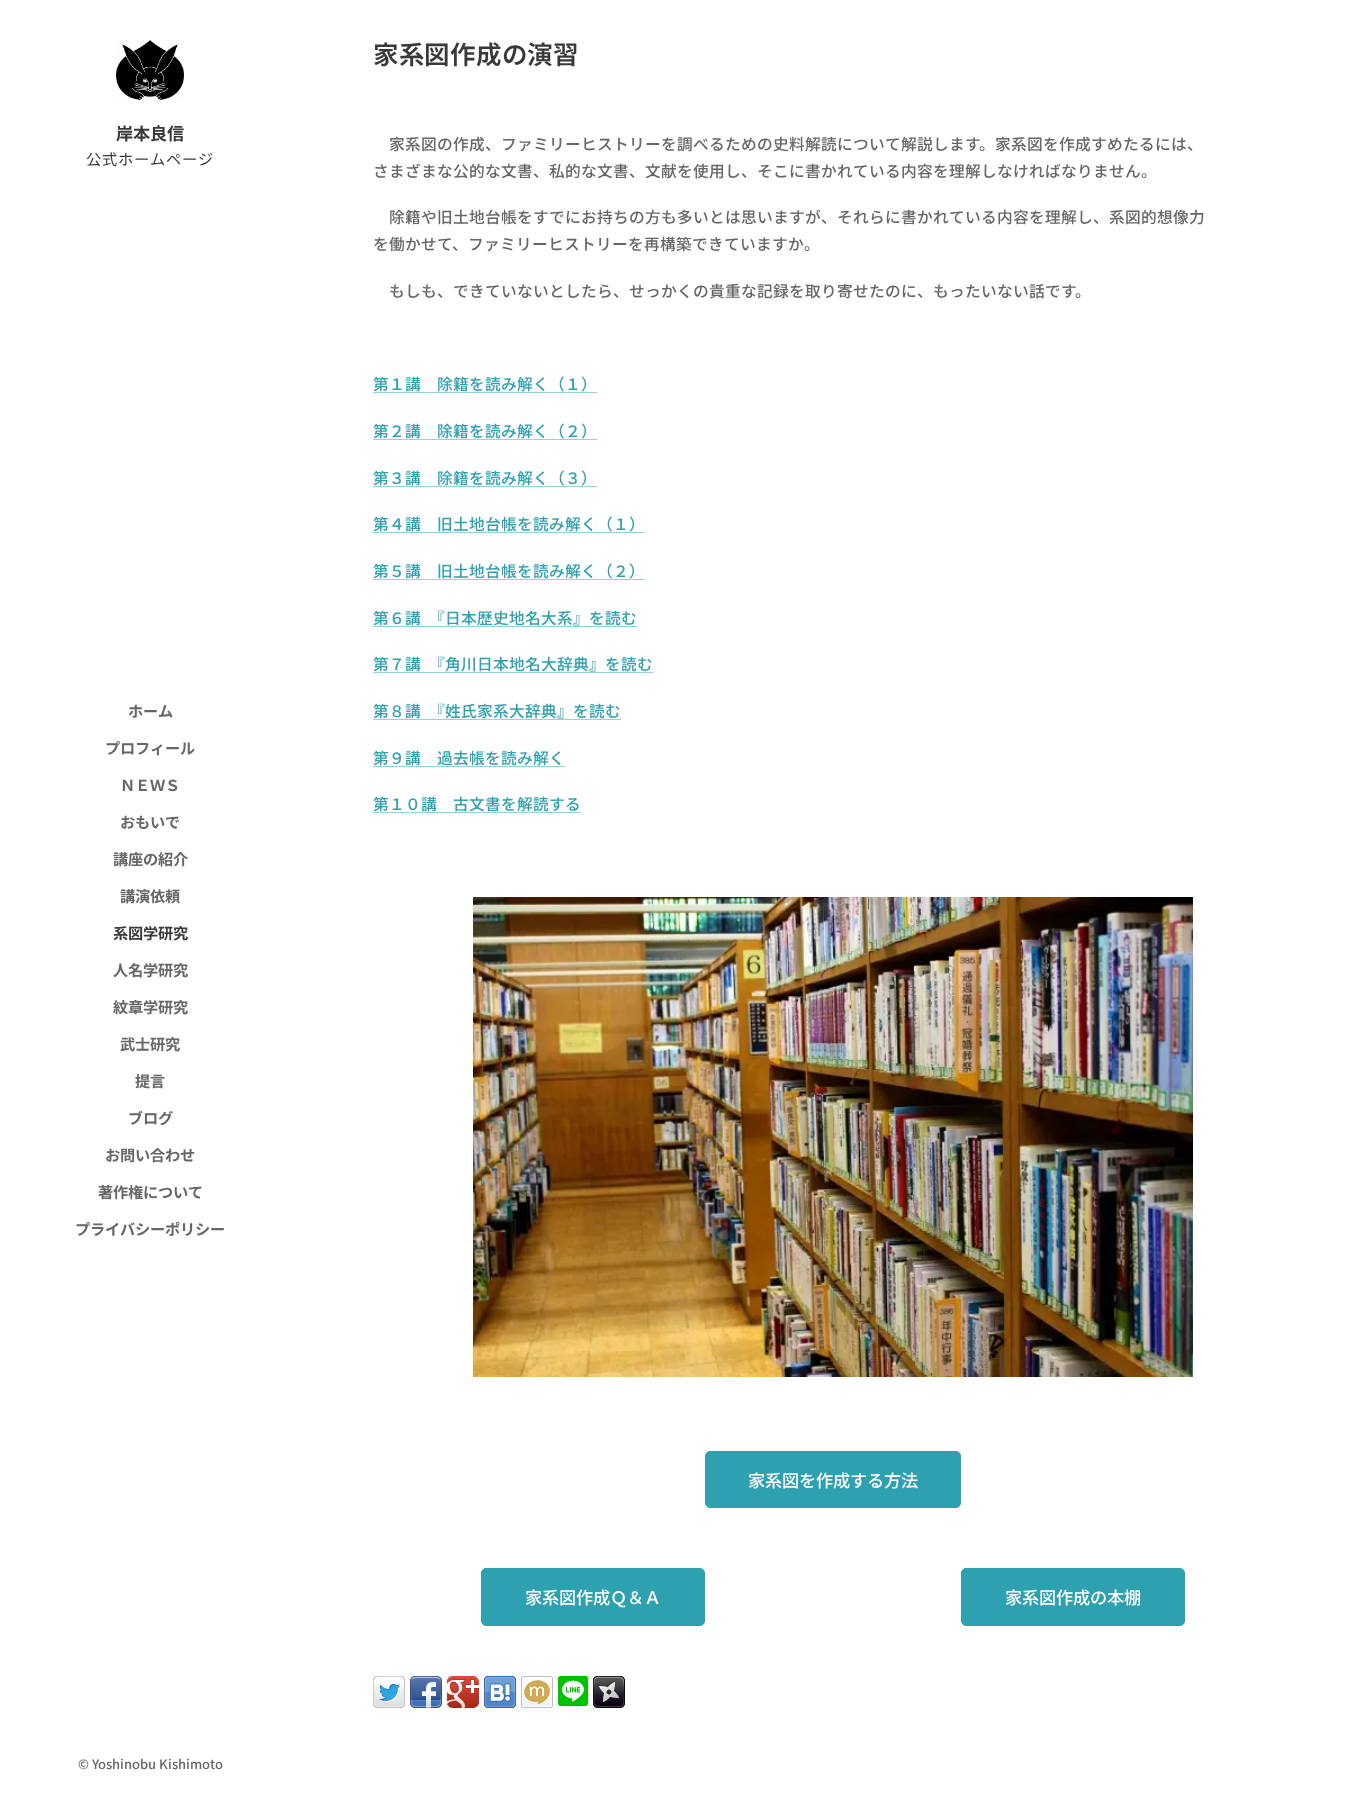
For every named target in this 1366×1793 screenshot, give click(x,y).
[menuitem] (150, 710)
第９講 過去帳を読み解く (469, 757)
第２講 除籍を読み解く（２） (485, 430)
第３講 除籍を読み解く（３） (485, 477)
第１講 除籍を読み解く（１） (485, 383)
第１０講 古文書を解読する (477, 803)
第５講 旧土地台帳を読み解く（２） (509, 570)
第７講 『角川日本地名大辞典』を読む (513, 663)
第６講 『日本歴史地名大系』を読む (505, 617)
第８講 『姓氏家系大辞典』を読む (497, 710)
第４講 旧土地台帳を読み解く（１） (509, 523)
